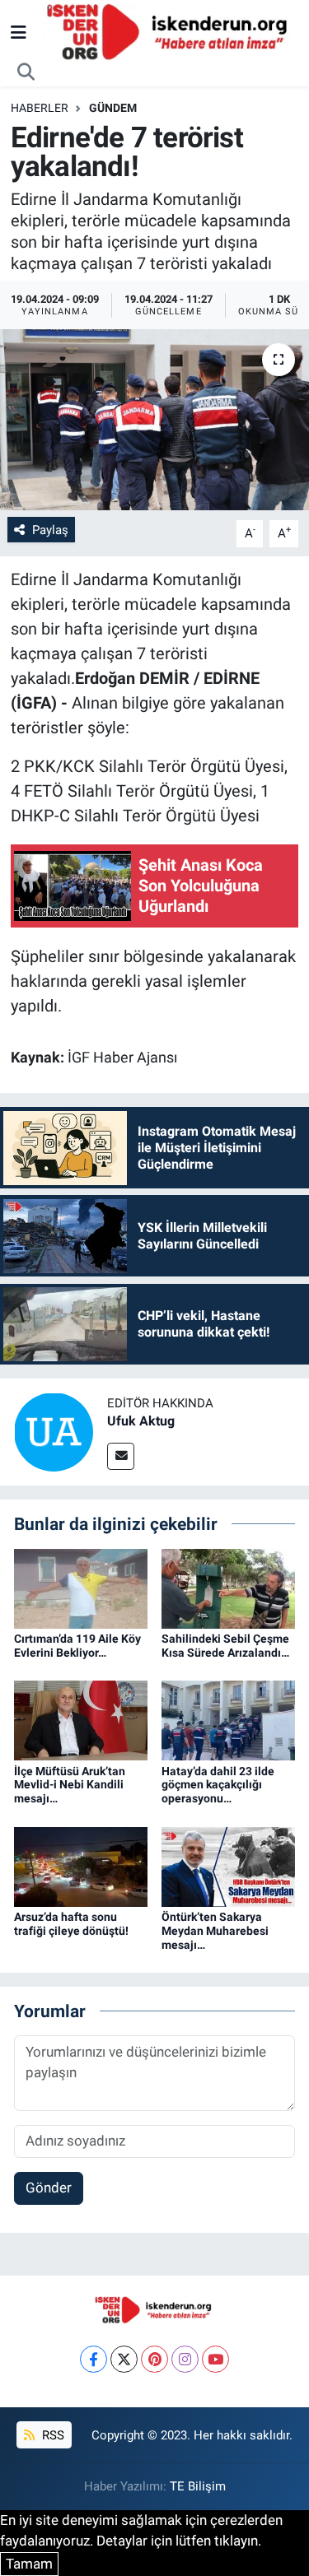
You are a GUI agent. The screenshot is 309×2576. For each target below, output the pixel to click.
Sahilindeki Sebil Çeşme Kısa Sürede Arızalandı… (225, 1646)
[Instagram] (185, 2359)
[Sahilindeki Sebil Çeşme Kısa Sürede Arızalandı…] (228, 1588)
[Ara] (26, 72)
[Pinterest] (154, 2359)
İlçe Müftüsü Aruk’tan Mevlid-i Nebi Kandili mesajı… (70, 1785)
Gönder (49, 2188)
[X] (124, 2359)
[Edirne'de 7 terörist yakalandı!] (154, 420)
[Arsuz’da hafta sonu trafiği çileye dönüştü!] (81, 1866)
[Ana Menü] (19, 32)
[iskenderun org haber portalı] (171, 31)
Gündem (113, 108)
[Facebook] (94, 2359)
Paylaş (50, 530)
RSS (51, 2435)
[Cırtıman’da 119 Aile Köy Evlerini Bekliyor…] (81, 1588)
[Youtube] (215, 2359)
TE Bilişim (198, 2486)
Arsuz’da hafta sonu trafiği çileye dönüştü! (71, 1924)
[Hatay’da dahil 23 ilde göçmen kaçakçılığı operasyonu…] (228, 1719)
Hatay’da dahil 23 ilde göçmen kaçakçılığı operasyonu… (218, 1785)
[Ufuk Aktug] (54, 1431)
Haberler (40, 108)
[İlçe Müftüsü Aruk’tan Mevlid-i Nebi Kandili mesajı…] (81, 1719)
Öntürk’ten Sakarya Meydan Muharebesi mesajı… (215, 1931)
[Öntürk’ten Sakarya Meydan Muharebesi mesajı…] (228, 1866)
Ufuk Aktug (141, 1421)
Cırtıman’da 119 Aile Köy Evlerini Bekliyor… (77, 1646)
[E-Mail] (121, 1456)
